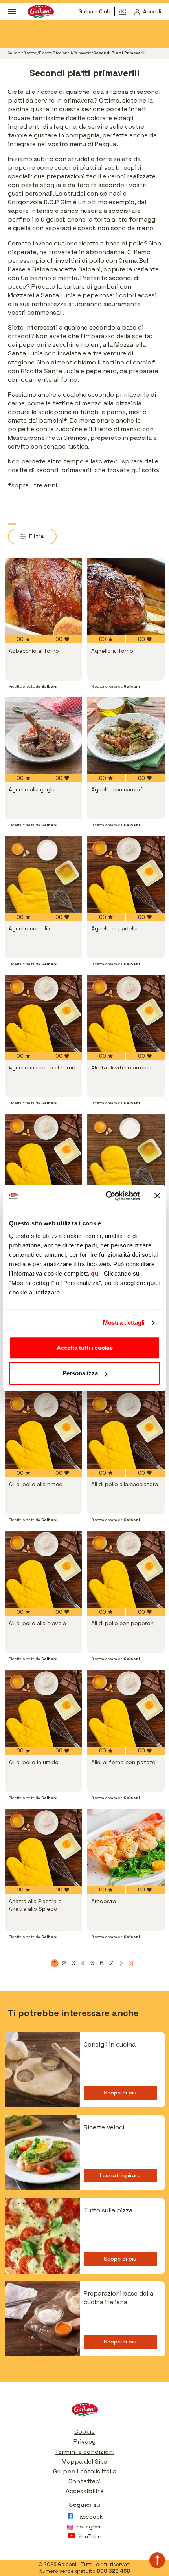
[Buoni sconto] (125, 12)
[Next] (121, 1963)
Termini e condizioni (84, 2452)
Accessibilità (85, 2491)
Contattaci (84, 2481)
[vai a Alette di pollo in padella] (126, 1153)
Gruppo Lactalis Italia (85, 2471)
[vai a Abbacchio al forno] (43, 597)
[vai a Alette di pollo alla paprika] (43, 1153)
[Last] (130, 1963)
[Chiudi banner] (157, 1196)
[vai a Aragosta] (126, 1847)
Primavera (83, 53)
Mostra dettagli (124, 1323)
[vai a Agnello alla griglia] (43, 735)
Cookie (84, 2432)
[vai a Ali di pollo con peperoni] (126, 1569)
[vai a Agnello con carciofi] (126, 735)
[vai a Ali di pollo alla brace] (43, 1430)
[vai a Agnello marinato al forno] (43, 1013)
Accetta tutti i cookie (85, 1348)
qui (96, 1273)
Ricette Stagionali (55, 53)
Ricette (30, 53)
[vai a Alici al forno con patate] (126, 1708)
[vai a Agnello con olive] (43, 874)
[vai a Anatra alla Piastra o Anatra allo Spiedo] (43, 1847)
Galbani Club (95, 11)
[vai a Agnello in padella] (126, 874)
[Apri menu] (12, 12)
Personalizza (80, 1373)
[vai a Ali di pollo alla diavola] (43, 1569)
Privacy (84, 2441)
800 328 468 (113, 2571)
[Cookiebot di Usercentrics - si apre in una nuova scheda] (106, 1196)
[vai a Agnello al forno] (126, 597)
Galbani (15, 53)
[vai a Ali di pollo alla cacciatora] (126, 1430)
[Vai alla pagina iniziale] (84, 2412)
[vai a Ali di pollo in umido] (43, 1708)
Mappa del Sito (84, 2462)
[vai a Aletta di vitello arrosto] (126, 1013)
